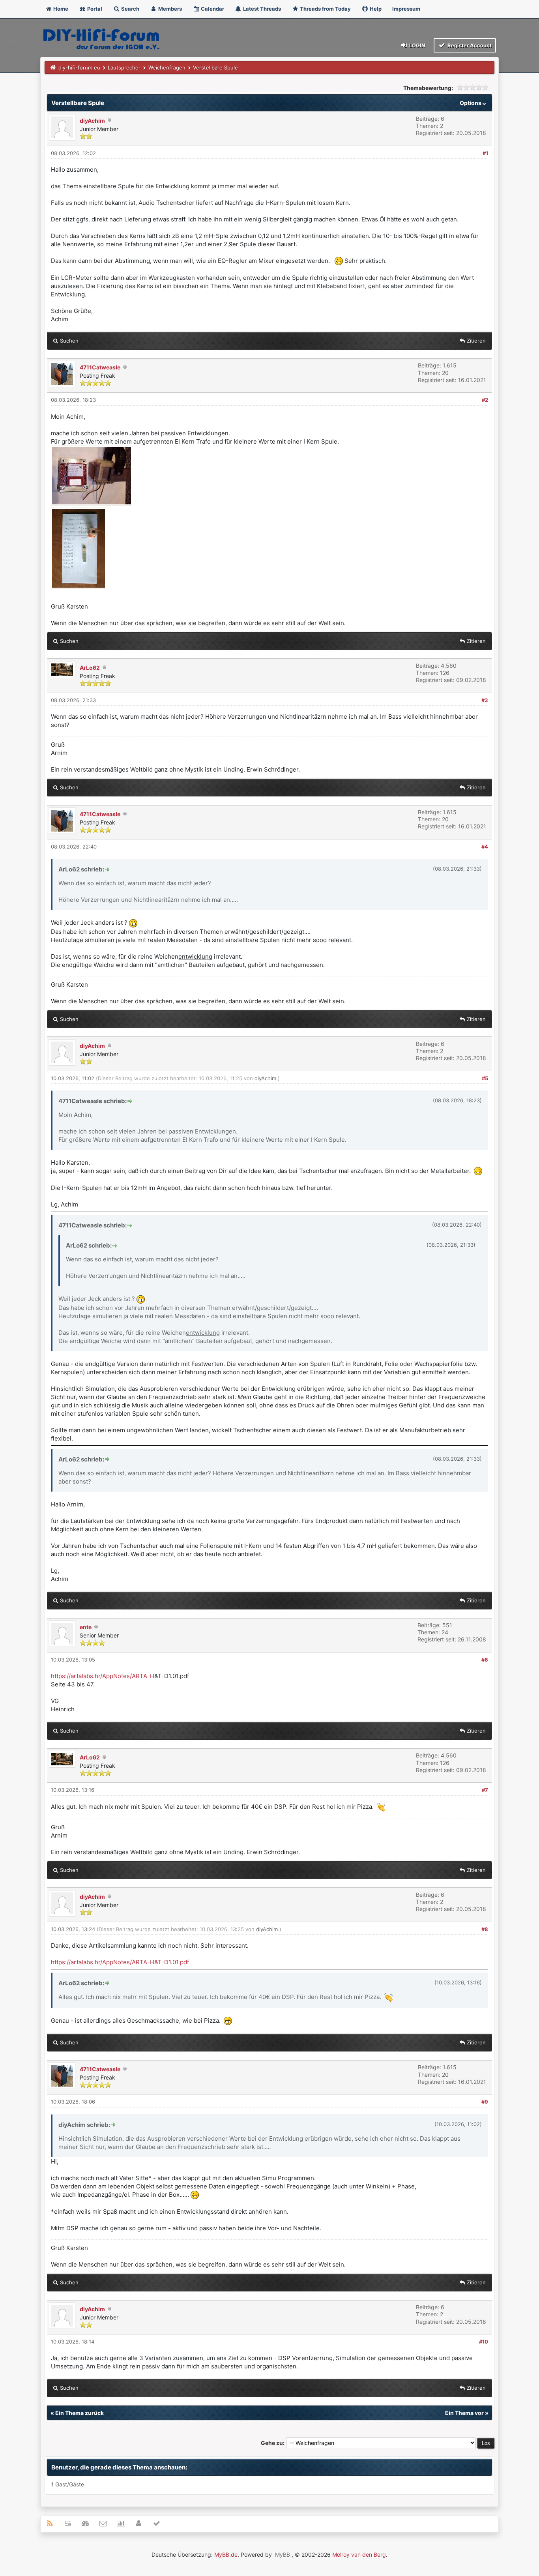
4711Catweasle (100, 367)
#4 (485, 847)
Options (471, 103)
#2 (485, 400)
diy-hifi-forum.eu (79, 67)
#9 (485, 2102)
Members (169, 9)
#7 (485, 1790)
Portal (94, 9)
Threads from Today (325, 9)
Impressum (406, 9)
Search (130, 9)
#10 (484, 2342)
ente (86, 1627)
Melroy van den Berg (359, 2554)
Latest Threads (261, 9)
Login (417, 45)
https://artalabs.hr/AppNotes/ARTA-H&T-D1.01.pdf (120, 1962)
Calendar (212, 9)
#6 (485, 1660)
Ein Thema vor (464, 2413)
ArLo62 (90, 668)
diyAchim (92, 121)
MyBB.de (226, 2554)
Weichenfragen (167, 67)
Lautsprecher (124, 67)
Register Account (469, 45)
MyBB (283, 2554)
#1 (485, 153)
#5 (485, 1078)
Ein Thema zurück (80, 2413)
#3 (485, 700)
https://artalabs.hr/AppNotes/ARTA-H (103, 1676)
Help (375, 9)
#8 (485, 1929)
